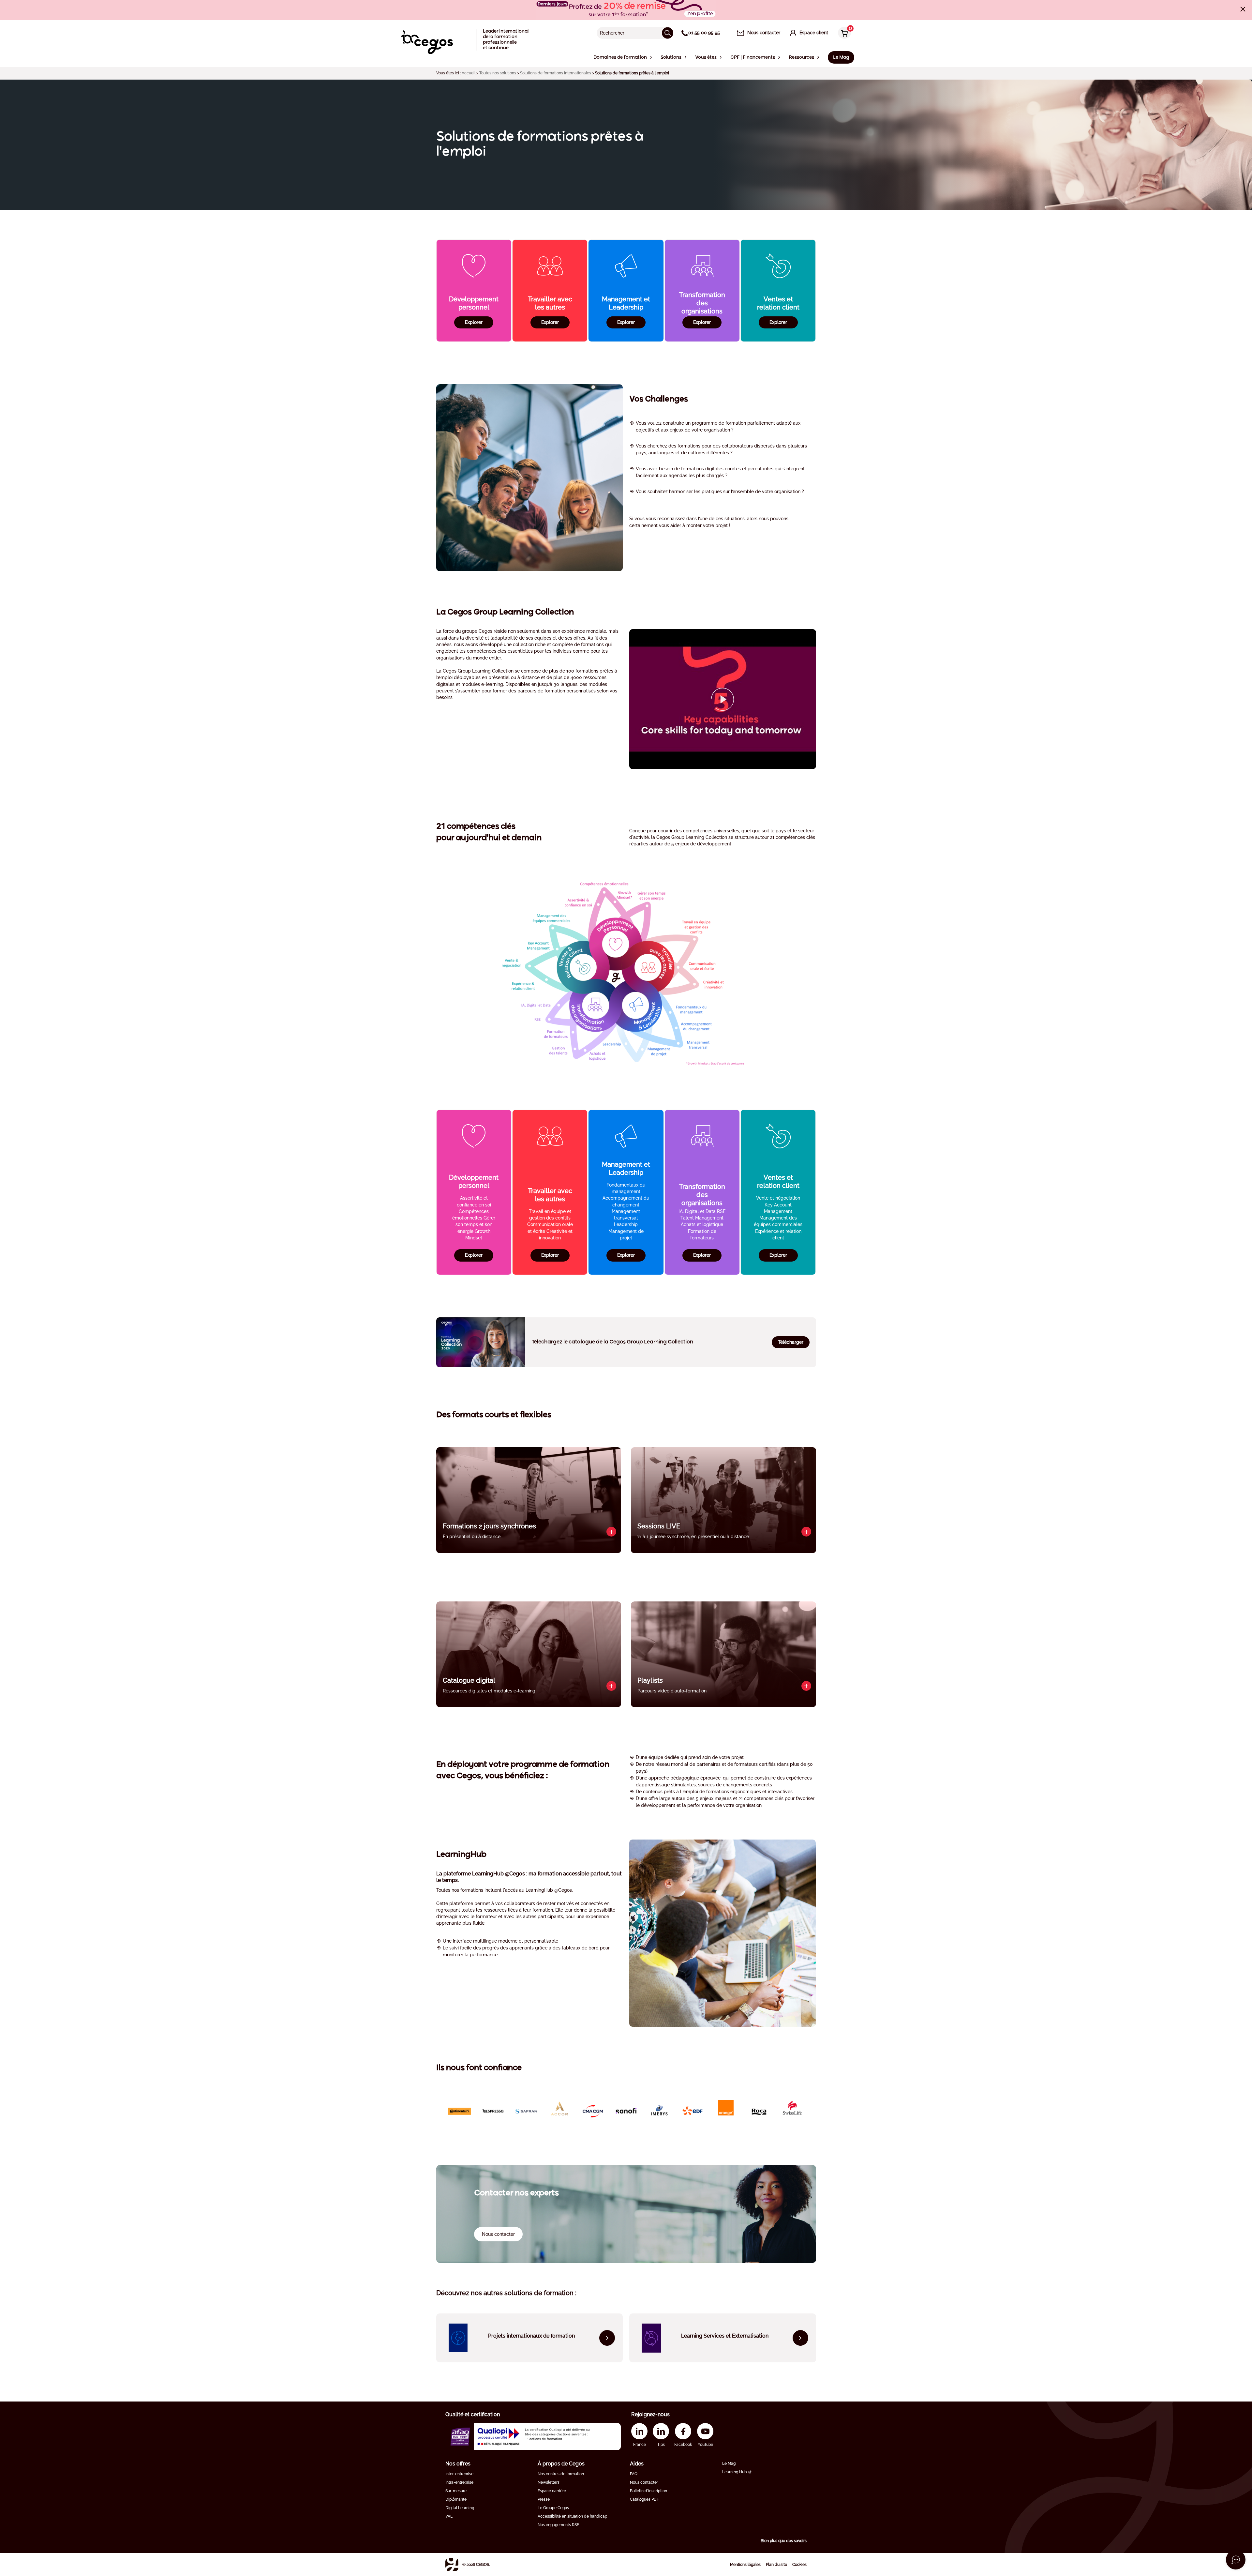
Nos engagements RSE (558, 2525)
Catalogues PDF (644, 2499)
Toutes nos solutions (498, 73)
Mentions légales (745, 2565)
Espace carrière (552, 2491)
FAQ (634, 2474)
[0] (843, 33)
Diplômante (456, 2499)
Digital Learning (460, 2508)
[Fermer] (1243, 9)
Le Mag (729, 2463)
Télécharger (791, 1342)
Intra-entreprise (459, 2482)
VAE (449, 2516)
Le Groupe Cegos (553, 2508)
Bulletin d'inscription (648, 2491)
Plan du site (776, 2565)
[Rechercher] (668, 33)
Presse (544, 2499)
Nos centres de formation (561, 2474)
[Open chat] (1236, 2560)
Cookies (799, 2565)
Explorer (474, 322)
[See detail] (611, 1532)
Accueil (469, 73)
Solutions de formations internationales (556, 73)
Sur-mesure (456, 2491)
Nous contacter (644, 2482)
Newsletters (549, 2482)
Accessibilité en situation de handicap (572, 2516)
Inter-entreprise (459, 2474)
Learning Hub (734, 2472)
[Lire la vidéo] (723, 699)
